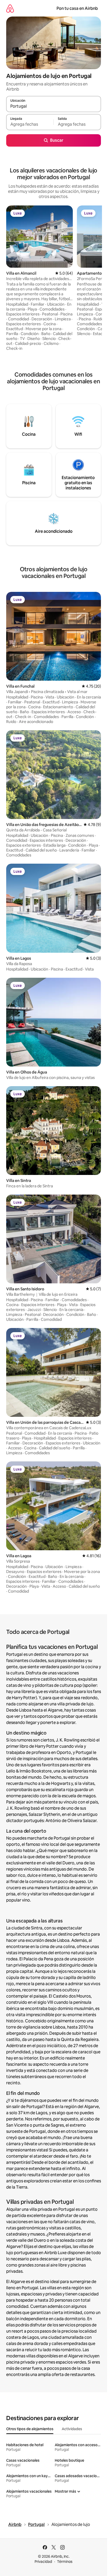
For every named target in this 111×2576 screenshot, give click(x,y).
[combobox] (54, 106)
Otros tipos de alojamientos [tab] (30, 2429)
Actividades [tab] (72, 2429)
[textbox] (30, 124)
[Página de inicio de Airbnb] (10, 8)
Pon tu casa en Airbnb (77, 8)
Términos (65, 2562)
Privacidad (43, 2562)
